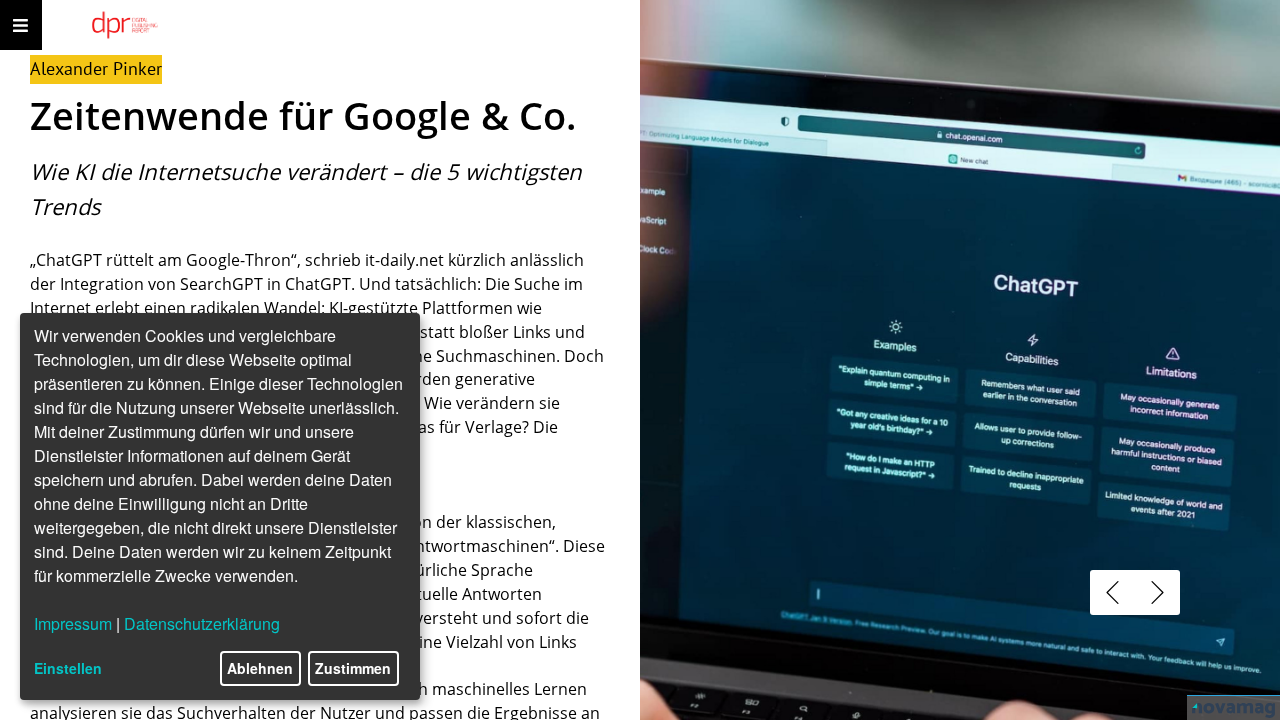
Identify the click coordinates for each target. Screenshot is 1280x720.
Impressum (73, 623)
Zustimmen (353, 668)
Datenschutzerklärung (202, 623)
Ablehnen (260, 668)
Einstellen (68, 668)
